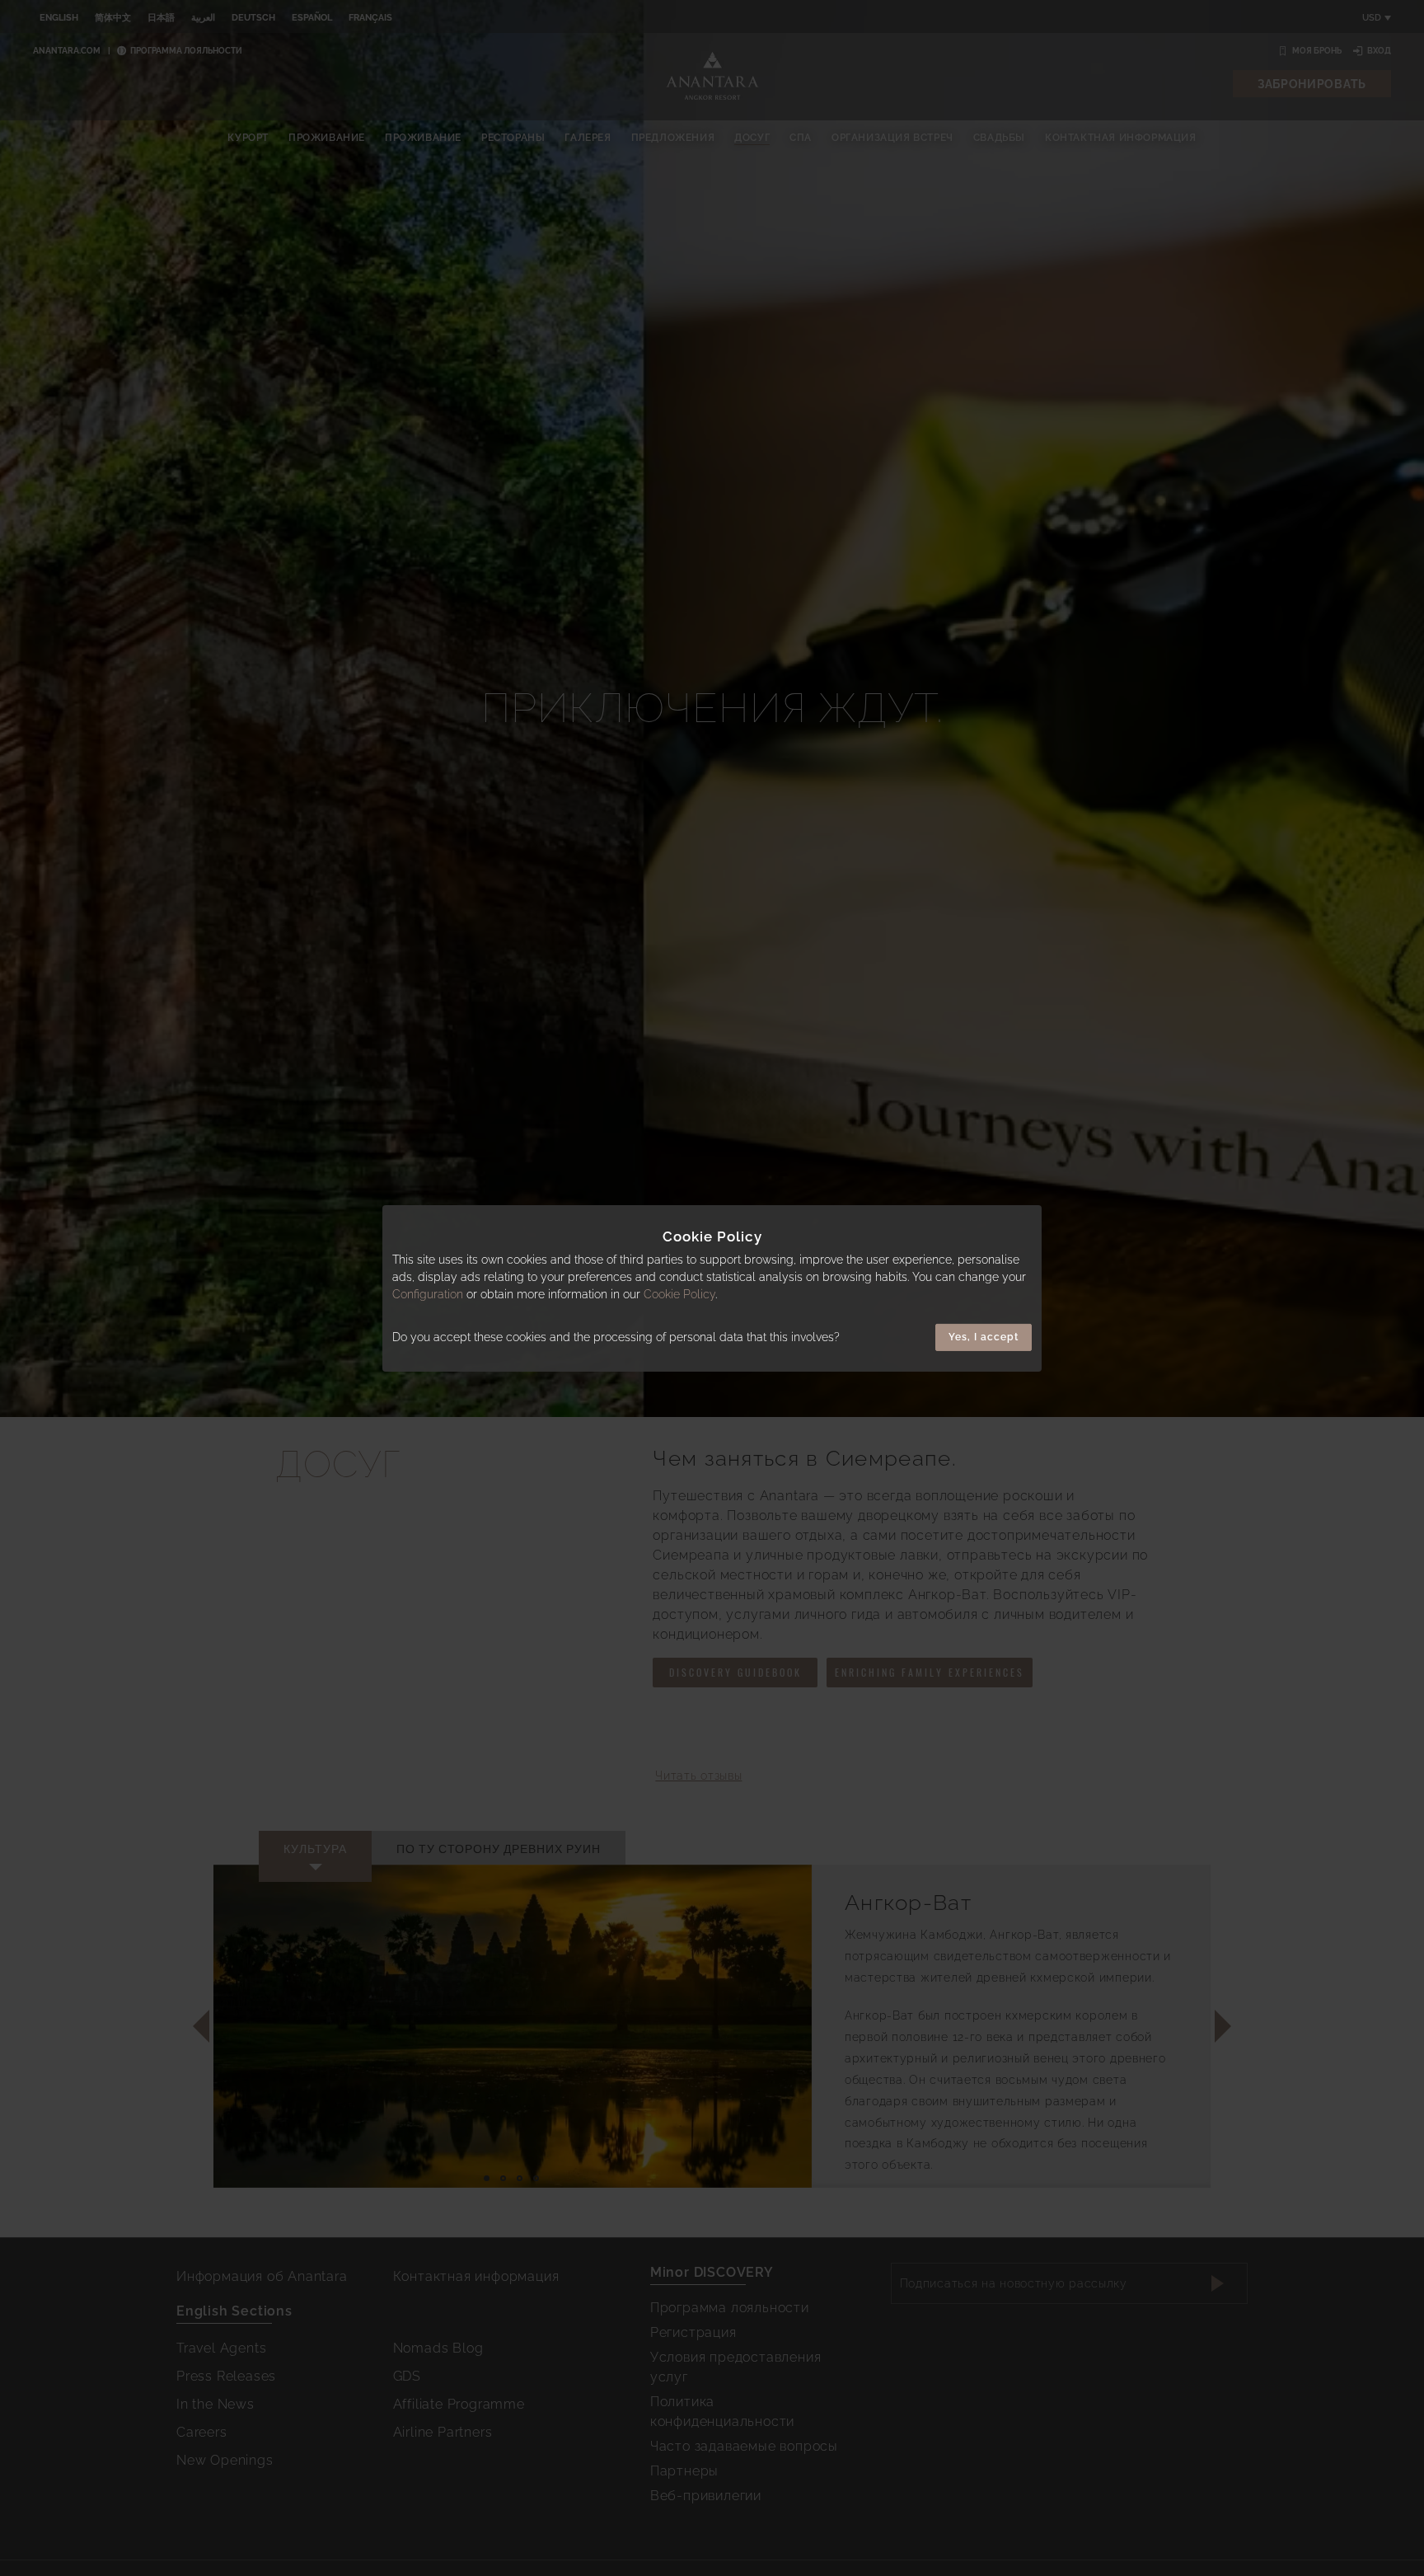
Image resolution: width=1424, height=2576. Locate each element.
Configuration (428, 1294)
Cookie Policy (679, 1294)
